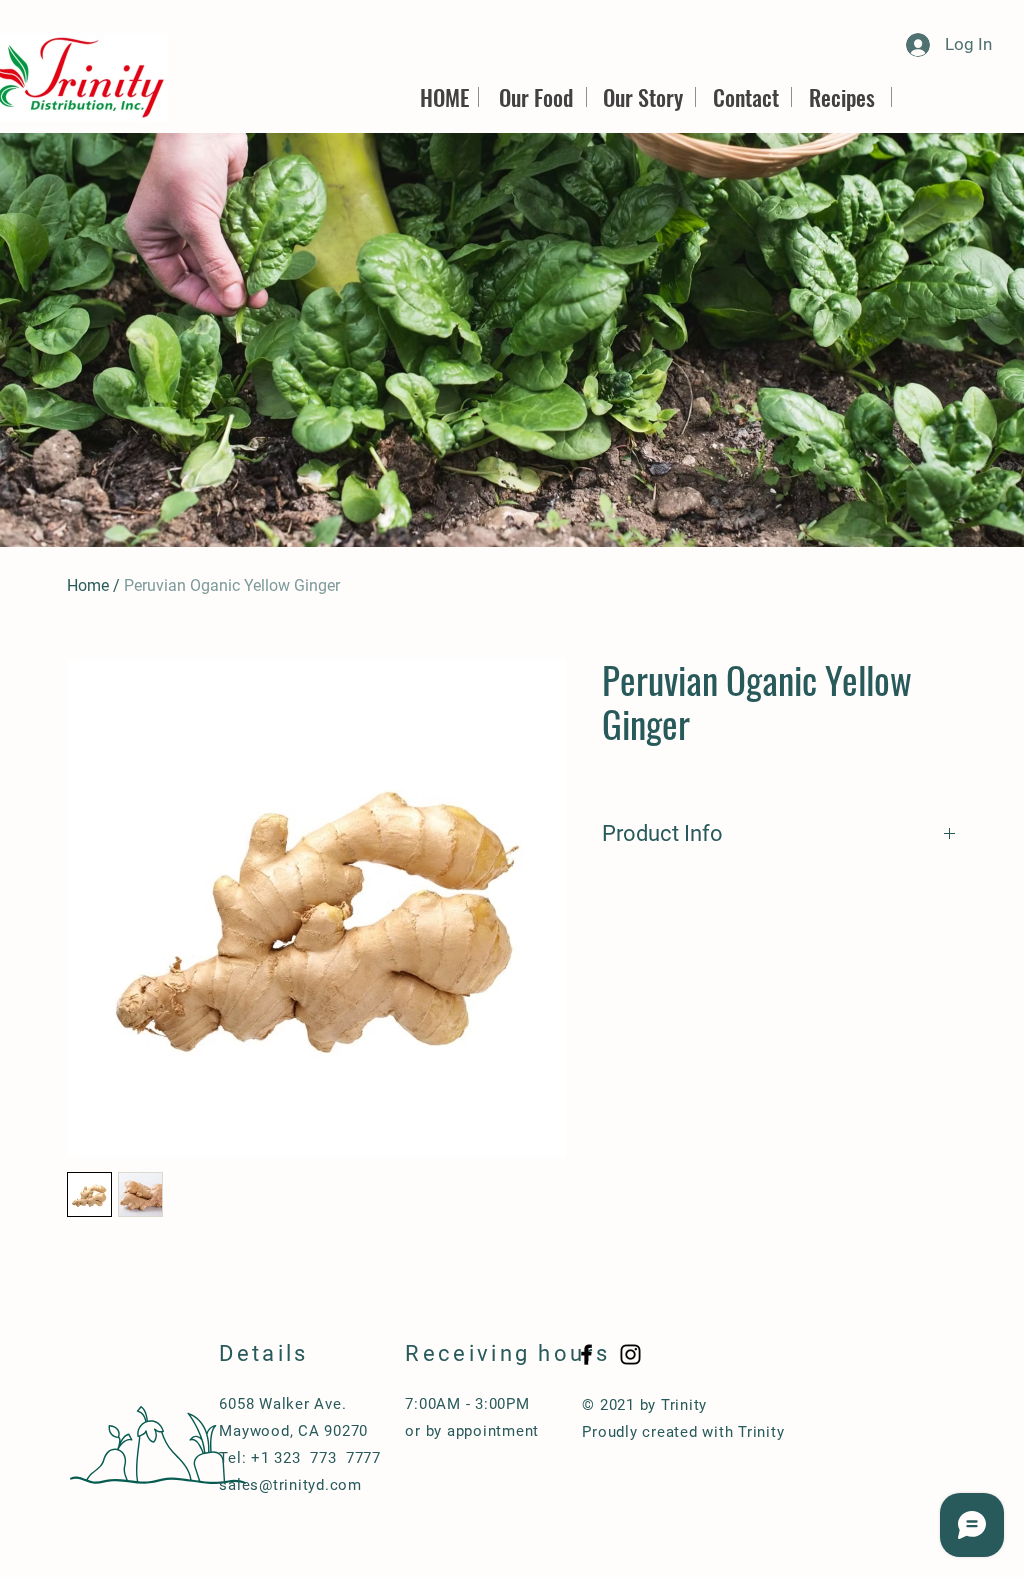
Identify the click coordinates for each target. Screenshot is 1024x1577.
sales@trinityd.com (290, 1485)
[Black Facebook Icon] (586, 1354)
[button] (512, 340)
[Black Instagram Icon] (630, 1354)
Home (88, 585)
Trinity (761, 1432)
